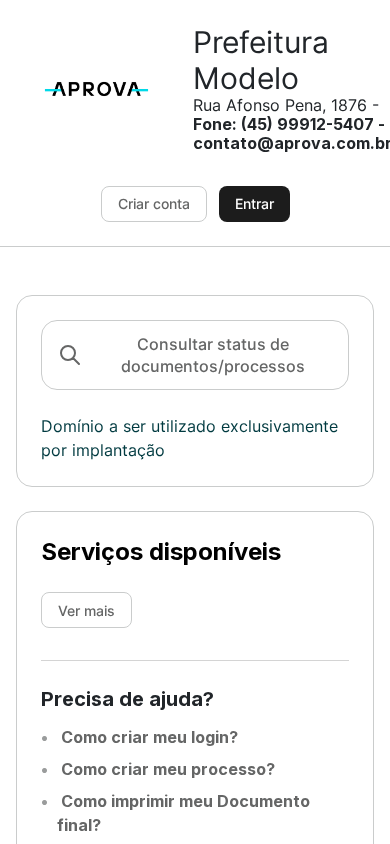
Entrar (254, 203)
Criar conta (154, 203)
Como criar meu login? (147, 737)
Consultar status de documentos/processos (213, 355)
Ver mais (86, 610)
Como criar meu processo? (166, 769)
